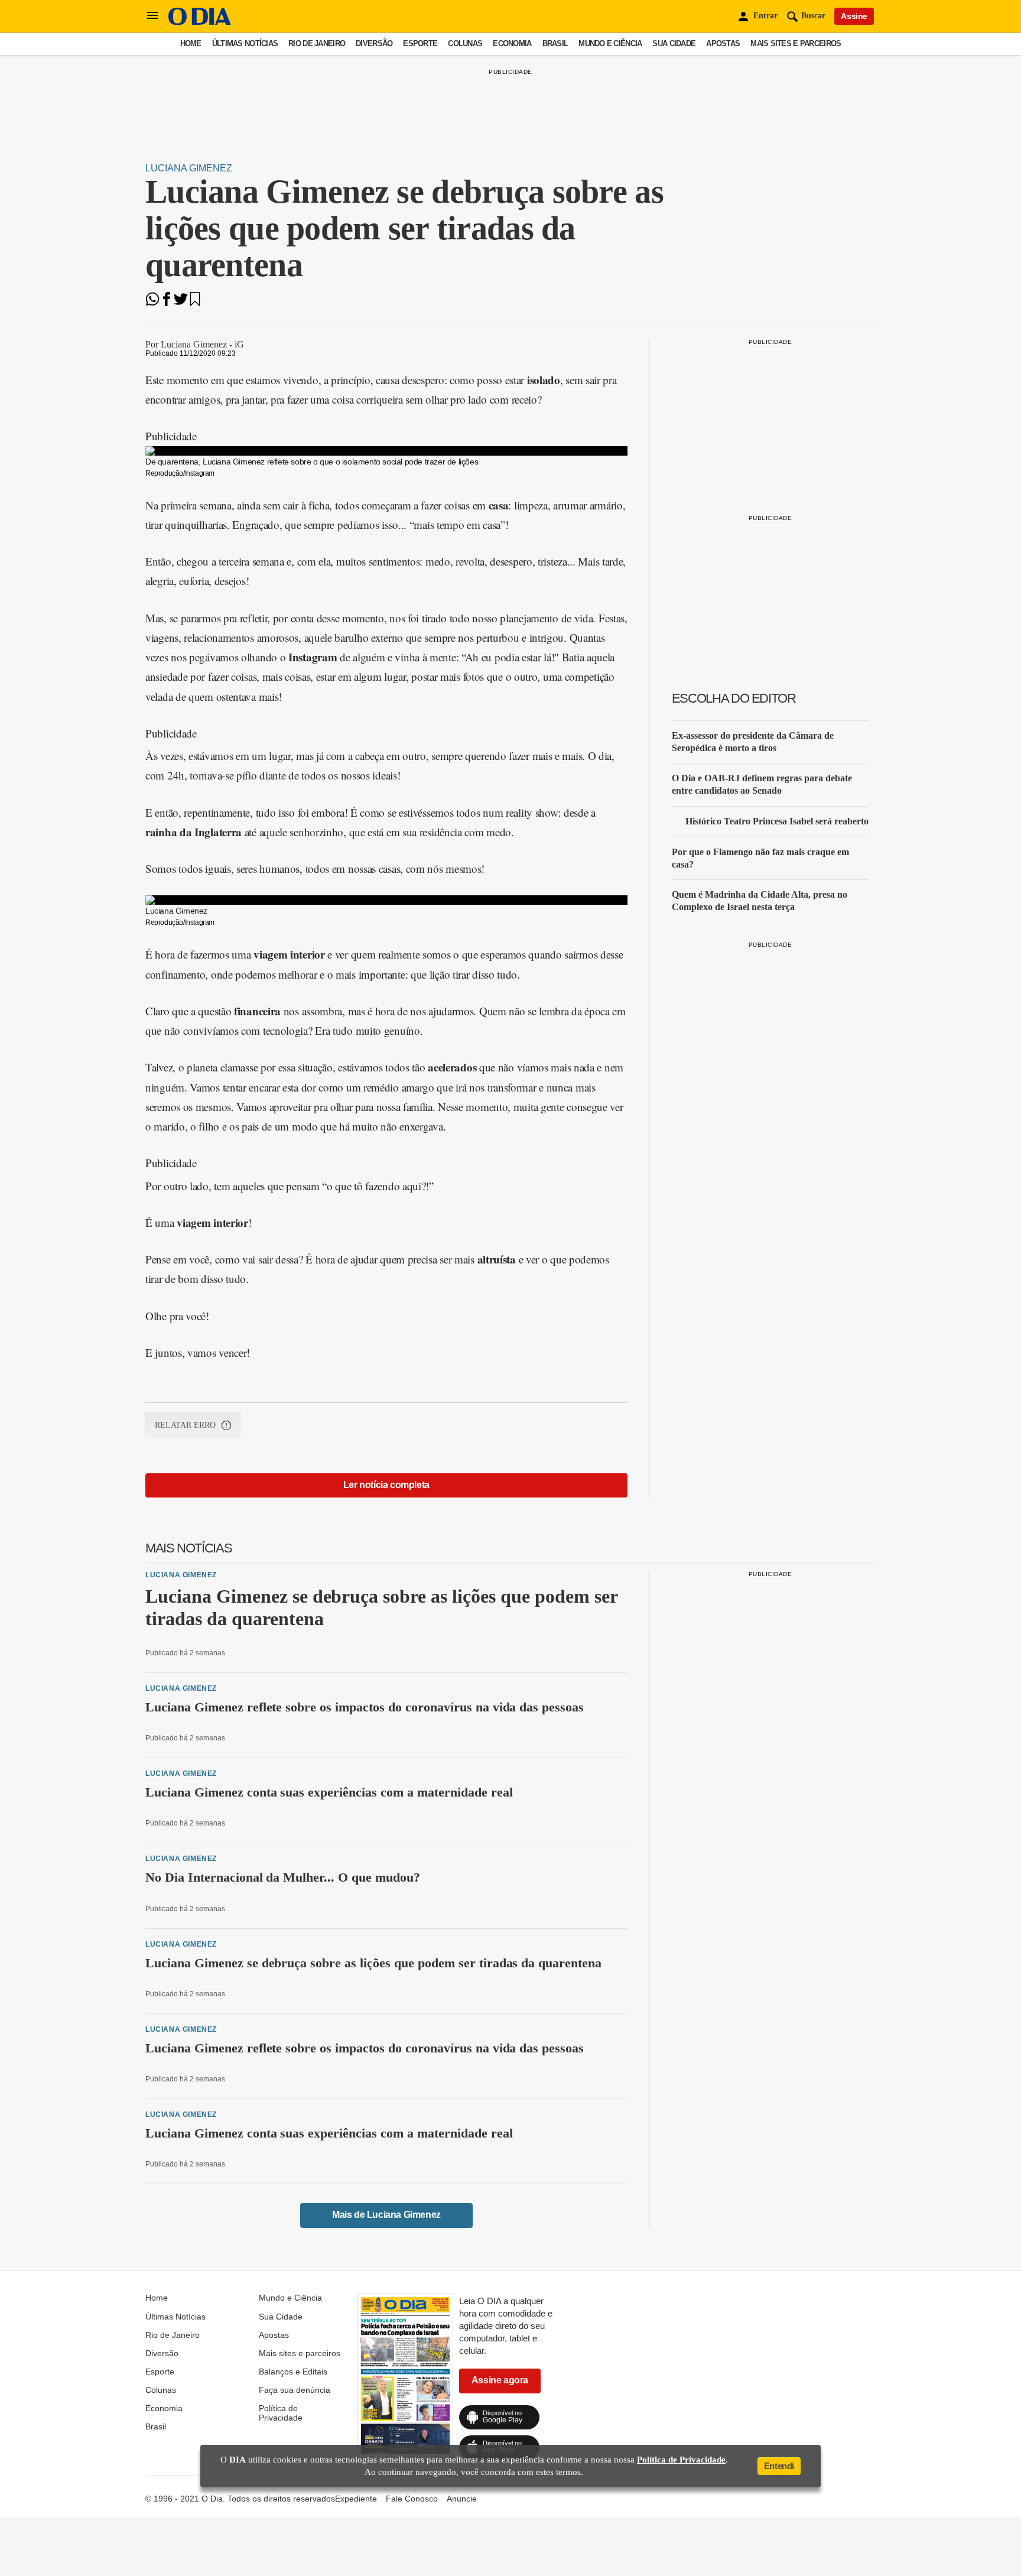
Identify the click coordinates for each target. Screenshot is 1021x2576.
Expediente (356, 2499)
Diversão (374, 43)
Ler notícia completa (386, 1485)
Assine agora (500, 2380)
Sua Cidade (674, 43)
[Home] (200, 22)
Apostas (723, 43)
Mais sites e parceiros (796, 43)
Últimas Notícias (245, 43)
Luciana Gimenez (189, 168)
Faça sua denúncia (295, 2390)
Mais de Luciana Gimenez (386, 2215)
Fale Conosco (412, 2499)
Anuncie (462, 2499)
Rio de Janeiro (317, 43)
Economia (512, 43)
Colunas (465, 43)
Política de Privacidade (281, 2413)
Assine (854, 16)
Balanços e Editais (293, 2372)
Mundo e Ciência (610, 43)
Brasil (555, 43)
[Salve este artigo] (195, 303)
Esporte (420, 43)
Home (191, 43)
